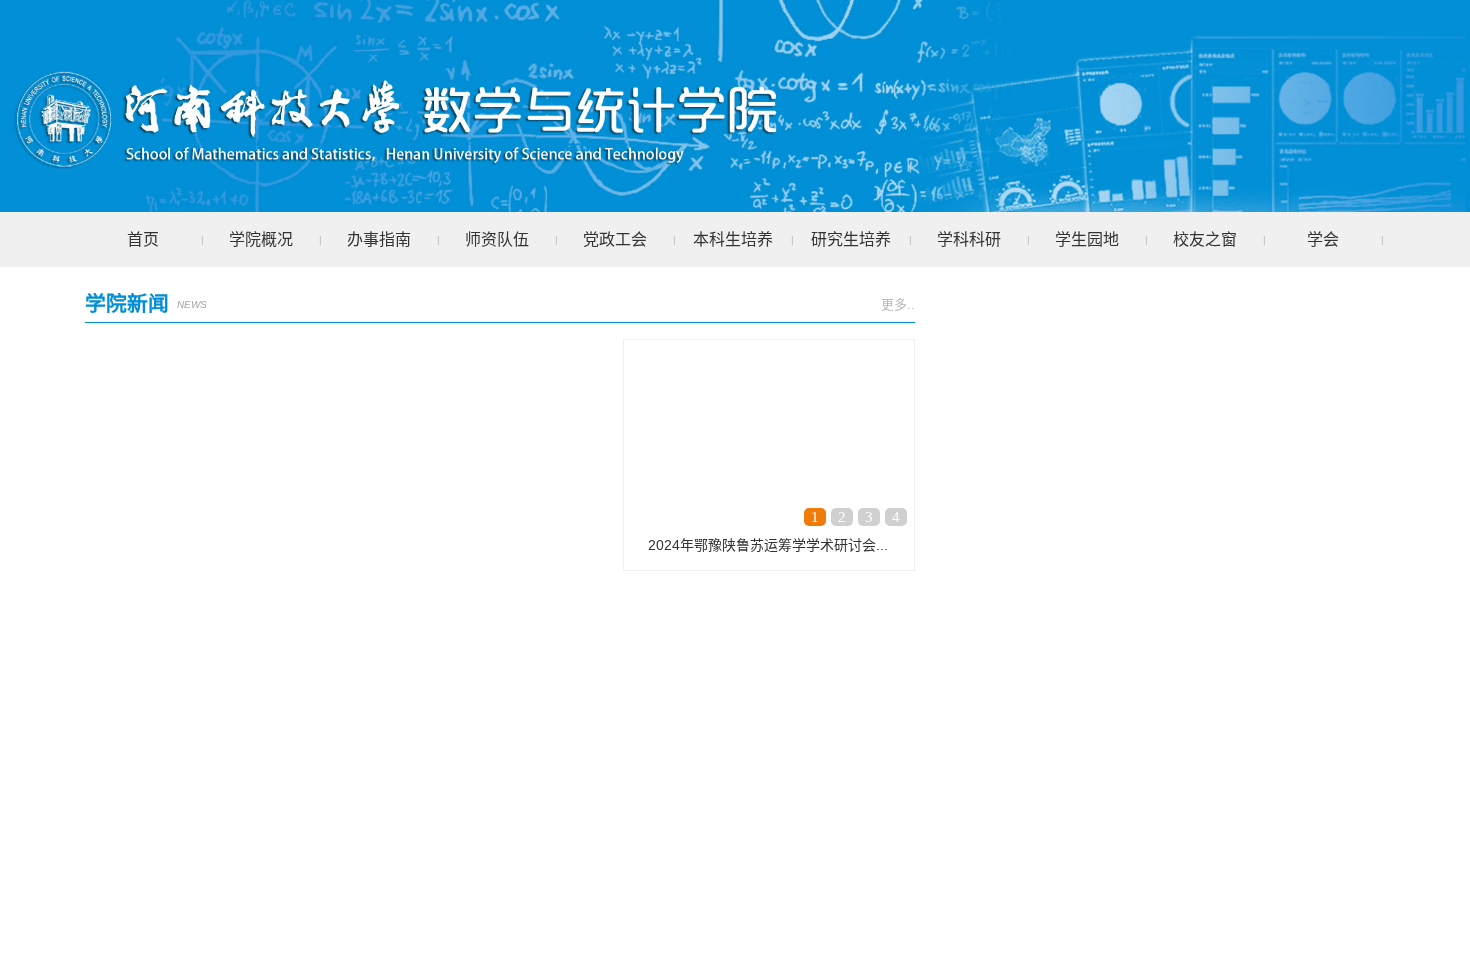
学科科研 (969, 239)
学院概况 (261, 239)
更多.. (898, 304)
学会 (1323, 239)
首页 (143, 239)
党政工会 (615, 239)
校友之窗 (1205, 239)
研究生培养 (851, 239)
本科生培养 (733, 239)
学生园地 (1087, 239)
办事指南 (379, 239)
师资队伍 (497, 239)
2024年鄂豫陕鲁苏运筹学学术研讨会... (768, 545)
